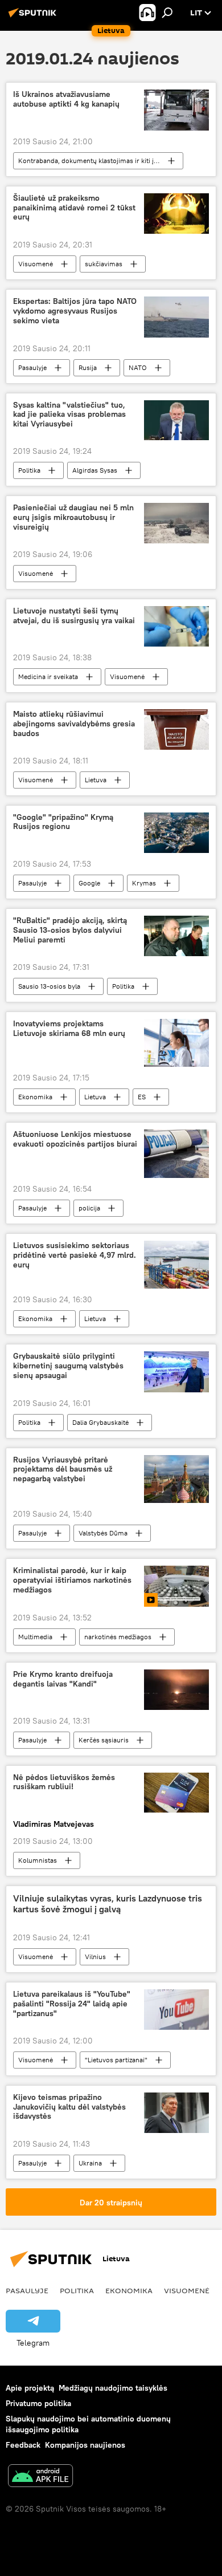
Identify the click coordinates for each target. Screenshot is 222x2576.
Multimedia (35, 1637)
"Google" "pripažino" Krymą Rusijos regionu (63, 822)
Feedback (23, 2445)
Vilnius (95, 1957)
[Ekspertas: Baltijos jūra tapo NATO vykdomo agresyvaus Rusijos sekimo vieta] (176, 317)
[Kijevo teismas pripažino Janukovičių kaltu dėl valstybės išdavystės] (176, 2113)
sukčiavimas (104, 264)
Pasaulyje (32, 367)
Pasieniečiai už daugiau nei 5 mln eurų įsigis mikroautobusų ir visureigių (73, 517)
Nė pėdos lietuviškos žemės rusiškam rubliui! (64, 1782)
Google (89, 883)
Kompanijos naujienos (85, 2445)
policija (89, 1208)
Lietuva (96, 780)
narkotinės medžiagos (118, 1637)
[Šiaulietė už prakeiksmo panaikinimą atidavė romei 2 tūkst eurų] (176, 214)
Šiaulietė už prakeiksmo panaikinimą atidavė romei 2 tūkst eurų (74, 208)
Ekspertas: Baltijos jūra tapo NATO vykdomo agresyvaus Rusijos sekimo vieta (75, 311)
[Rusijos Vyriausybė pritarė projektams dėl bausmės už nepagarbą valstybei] (176, 1479)
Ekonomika (35, 1097)
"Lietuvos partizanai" (116, 2060)
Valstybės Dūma (103, 1533)
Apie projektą (30, 2388)
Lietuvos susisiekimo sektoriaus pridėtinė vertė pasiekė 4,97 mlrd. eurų (75, 1255)
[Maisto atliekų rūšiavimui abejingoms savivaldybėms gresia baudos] (176, 730)
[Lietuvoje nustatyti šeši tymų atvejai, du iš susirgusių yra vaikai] (176, 626)
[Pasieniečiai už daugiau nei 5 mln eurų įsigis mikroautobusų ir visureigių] (176, 523)
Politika (29, 470)
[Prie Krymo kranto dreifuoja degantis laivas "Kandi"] (176, 1690)
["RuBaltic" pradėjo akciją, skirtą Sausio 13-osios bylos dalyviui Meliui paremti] (176, 936)
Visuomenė (36, 264)
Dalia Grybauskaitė (100, 1422)
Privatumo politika (38, 2403)
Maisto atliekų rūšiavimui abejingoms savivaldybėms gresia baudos (74, 724)
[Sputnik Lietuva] (34, 17)
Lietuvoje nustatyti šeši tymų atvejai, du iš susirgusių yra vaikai (74, 616)
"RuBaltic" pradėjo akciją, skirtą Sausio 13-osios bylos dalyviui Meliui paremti (70, 930)
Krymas (144, 883)
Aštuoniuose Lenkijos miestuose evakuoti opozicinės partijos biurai (75, 1139)
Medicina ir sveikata (48, 676)
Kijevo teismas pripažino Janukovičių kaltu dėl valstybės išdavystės (69, 2107)
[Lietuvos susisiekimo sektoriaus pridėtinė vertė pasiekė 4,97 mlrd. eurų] (176, 1265)
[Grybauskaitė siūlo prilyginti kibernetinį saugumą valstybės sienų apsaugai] (176, 1372)
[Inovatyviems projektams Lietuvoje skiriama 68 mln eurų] (176, 1043)
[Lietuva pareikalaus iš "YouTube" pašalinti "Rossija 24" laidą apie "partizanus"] (176, 2010)
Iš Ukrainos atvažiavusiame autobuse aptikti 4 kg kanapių (66, 99)
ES (142, 1097)
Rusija (88, 367)
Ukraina (90, 2163)
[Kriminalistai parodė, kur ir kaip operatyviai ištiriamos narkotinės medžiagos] (176, 1586)
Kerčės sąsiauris (104, 1740)
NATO (138, 367)
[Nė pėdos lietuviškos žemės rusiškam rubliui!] (176, 1793)
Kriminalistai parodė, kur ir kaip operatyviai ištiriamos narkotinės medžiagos (72, 1580)
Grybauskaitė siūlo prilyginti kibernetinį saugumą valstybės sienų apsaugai (68, 1366)
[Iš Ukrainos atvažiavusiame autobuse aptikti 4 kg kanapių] (176, 110)
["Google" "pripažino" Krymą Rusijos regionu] (176, 833)
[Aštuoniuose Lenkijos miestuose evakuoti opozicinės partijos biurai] (176, 1154)
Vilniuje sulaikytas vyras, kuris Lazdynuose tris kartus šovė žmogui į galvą (108, 1904)
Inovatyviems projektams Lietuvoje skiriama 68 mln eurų (69, 1029)
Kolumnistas (38, 1860)
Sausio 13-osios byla (49, 986)
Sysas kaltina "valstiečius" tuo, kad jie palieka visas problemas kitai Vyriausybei (69, 415)
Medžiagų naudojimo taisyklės (113, 2388)
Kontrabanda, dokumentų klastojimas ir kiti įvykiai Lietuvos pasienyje (100, 161)
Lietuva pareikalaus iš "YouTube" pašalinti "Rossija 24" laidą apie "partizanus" (72, 2004)
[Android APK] (40, 2477)
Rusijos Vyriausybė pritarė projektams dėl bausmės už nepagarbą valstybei (63, 1470)
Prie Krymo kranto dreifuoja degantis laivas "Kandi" (63, 1679)
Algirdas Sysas (95, 470)
